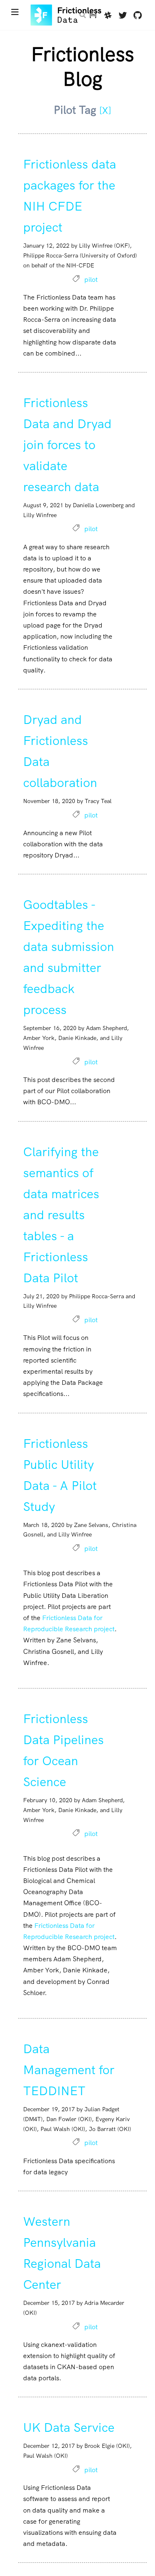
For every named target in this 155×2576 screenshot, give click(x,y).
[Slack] (108, 16)
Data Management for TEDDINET (69, 2070)
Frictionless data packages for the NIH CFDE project (70, 196)
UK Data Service (69, 2427)
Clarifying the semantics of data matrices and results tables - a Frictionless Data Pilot (61, 1215)
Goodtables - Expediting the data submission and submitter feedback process (69, 957)
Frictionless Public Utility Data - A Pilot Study (60, 1475)
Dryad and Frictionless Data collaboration (60, 751)
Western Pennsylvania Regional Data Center (62, 2253)
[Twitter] (123, 16)
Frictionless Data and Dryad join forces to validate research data (67, 445)
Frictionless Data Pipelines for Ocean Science (63, 1750)
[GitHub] (138, 16)
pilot (91, 280)
